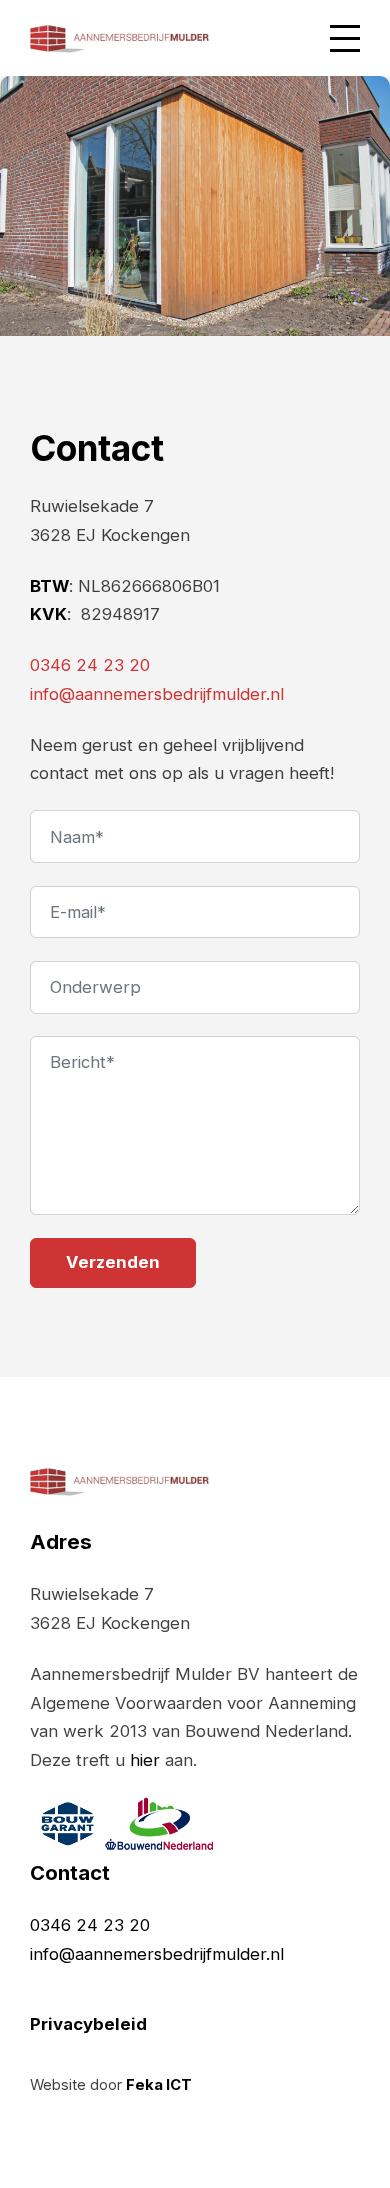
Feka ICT (159, 2085)
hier (145, 1760)
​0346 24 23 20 (90, 665)
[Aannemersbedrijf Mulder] (120, 38)
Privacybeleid (88, 2024)
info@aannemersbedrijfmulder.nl (157, 694)
